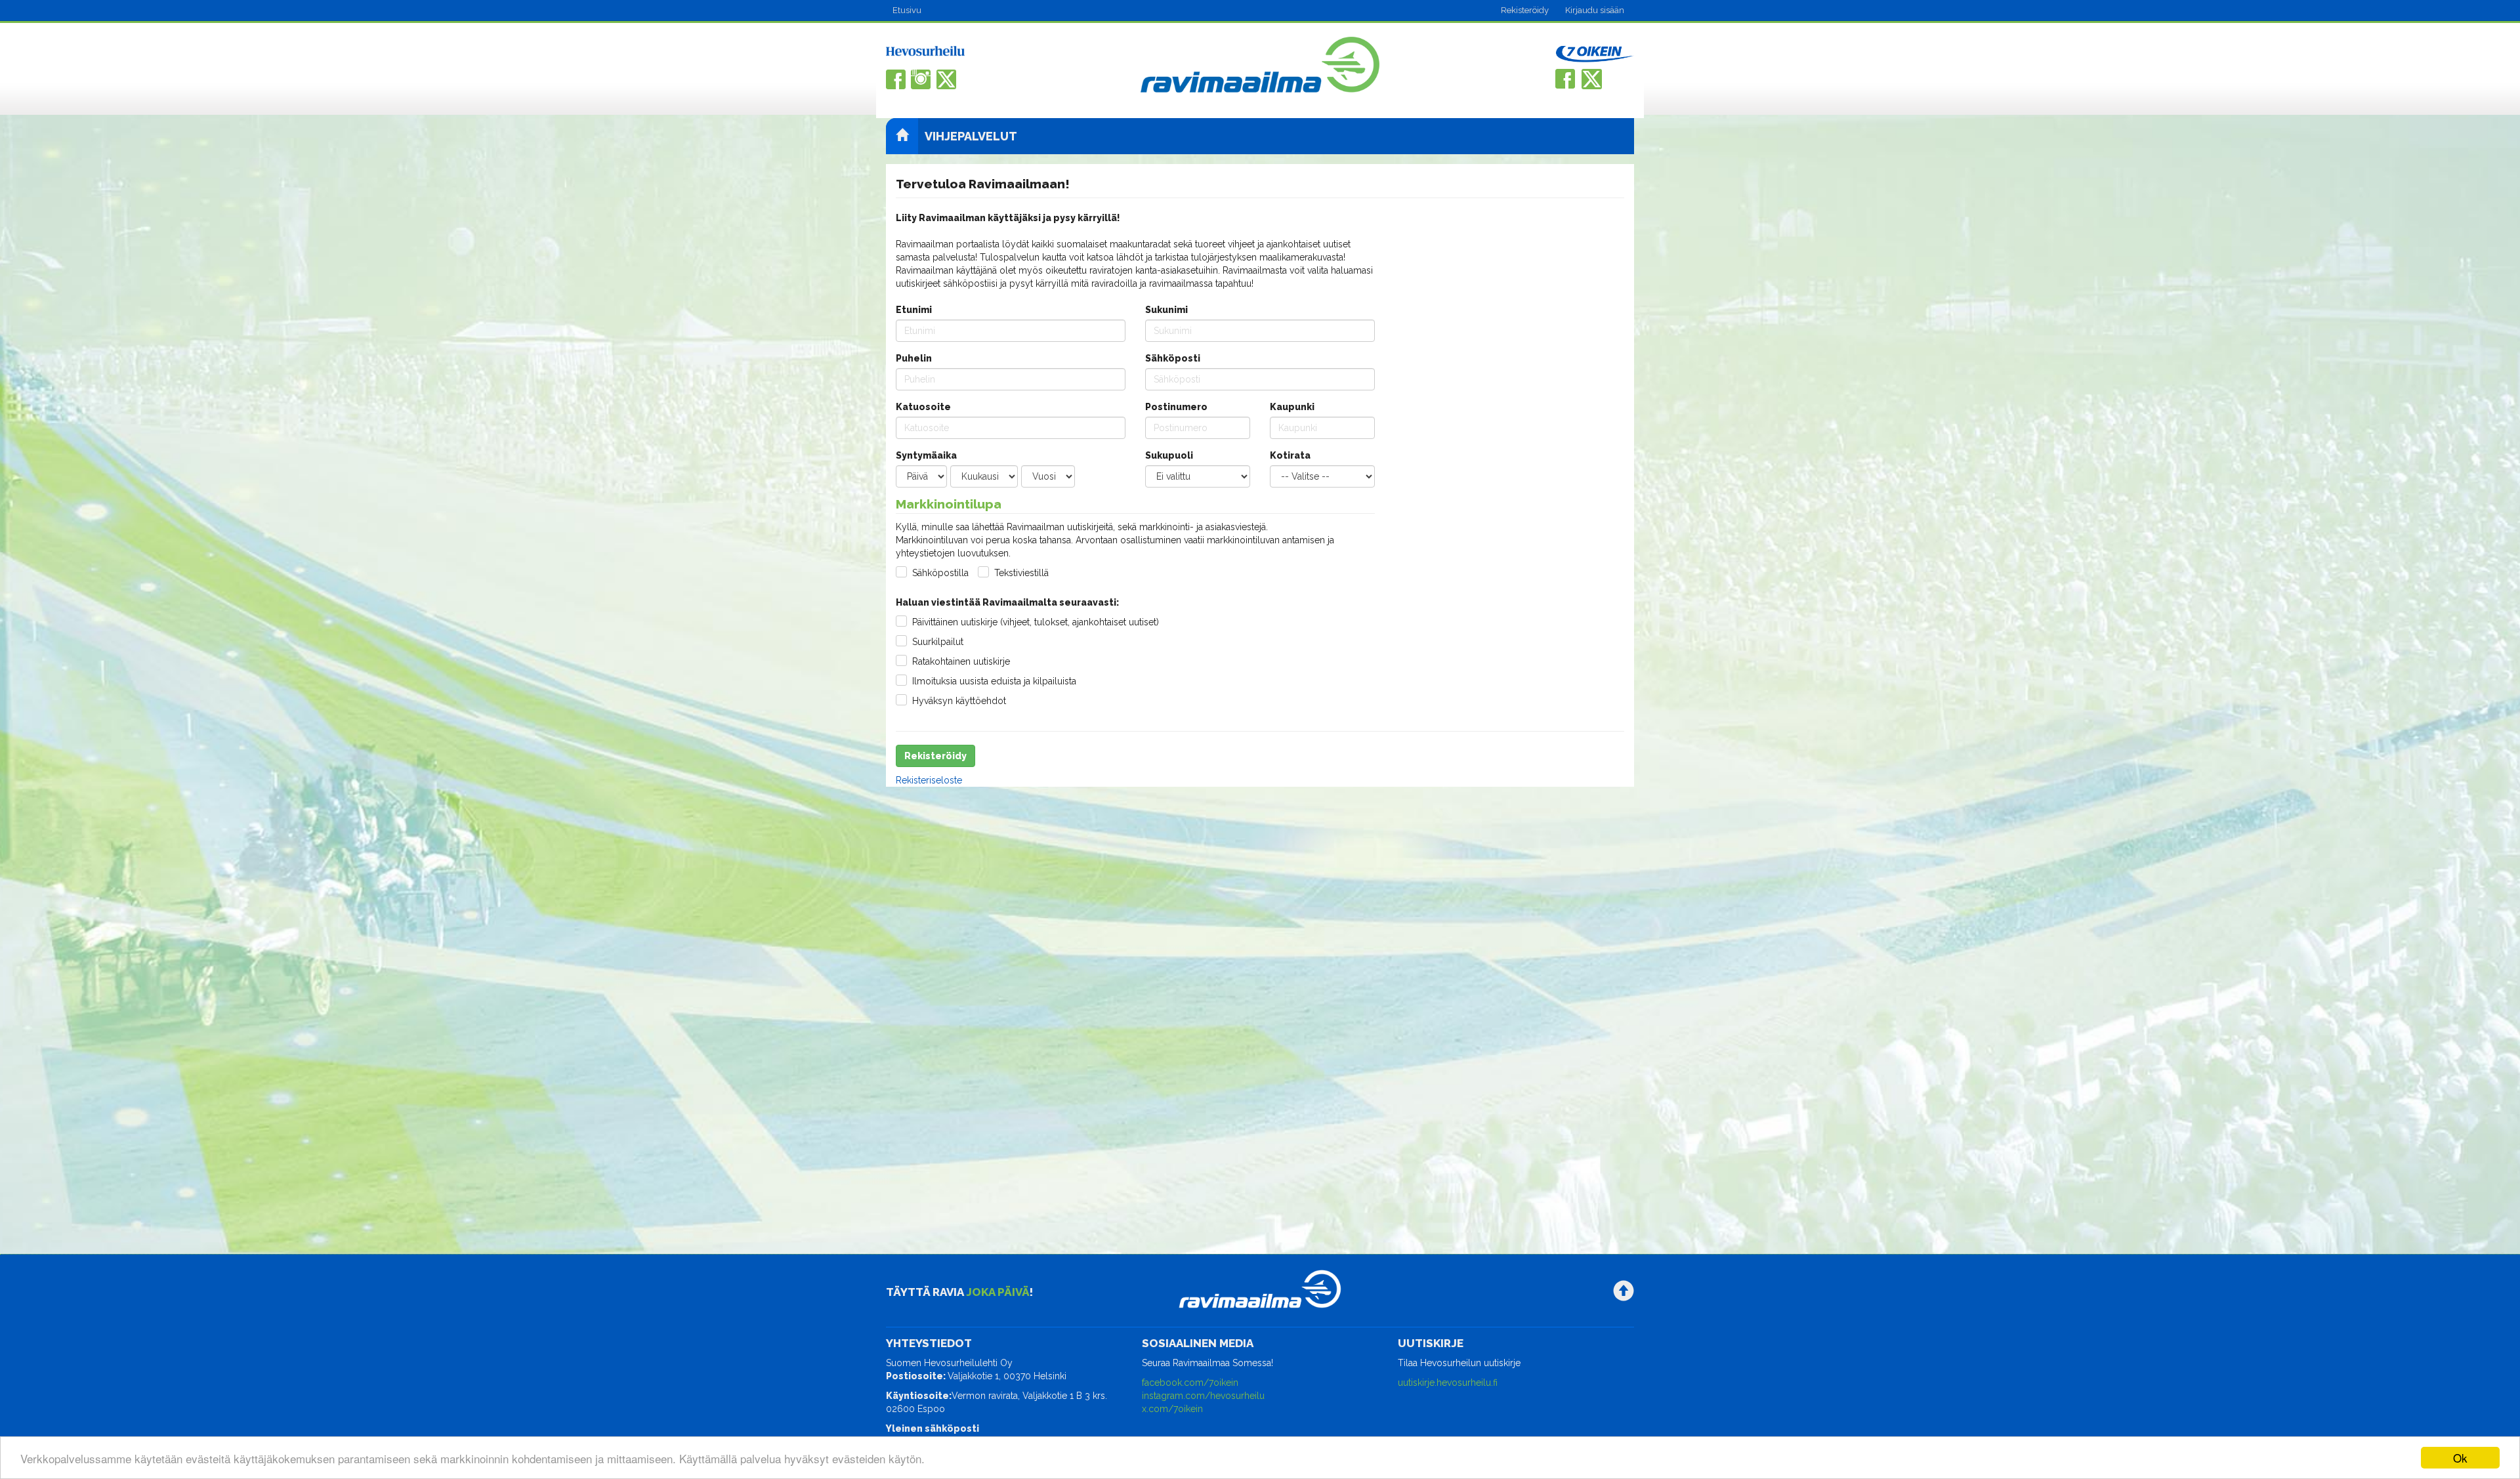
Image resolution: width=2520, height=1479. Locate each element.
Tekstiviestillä (1021, 573)
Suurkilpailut (938, 642)
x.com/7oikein (1172, 1409)
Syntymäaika (926, 455)
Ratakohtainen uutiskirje (961, 661)
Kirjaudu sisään (1595, 10)
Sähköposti (1173, 358)
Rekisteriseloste (929, 780)
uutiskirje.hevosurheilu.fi (1448, 1383)
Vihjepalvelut (971, 136)
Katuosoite (923, 407)
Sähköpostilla (940, 573)
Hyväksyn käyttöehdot (959, 701)
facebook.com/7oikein (1190, 1383)
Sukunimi (1166, 310)
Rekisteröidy (1525, 10)
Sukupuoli (1169, 455)
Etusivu (907, 10)
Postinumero (1176, 407)
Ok (2460, 1458)
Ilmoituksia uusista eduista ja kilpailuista (994, 681)
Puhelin (914, 358)
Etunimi (914, 310)
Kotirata (1290, 455)
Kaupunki (1292, 407)
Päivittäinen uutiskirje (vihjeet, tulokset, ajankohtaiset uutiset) (1036, 622)
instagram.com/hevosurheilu (1203, 1396)
